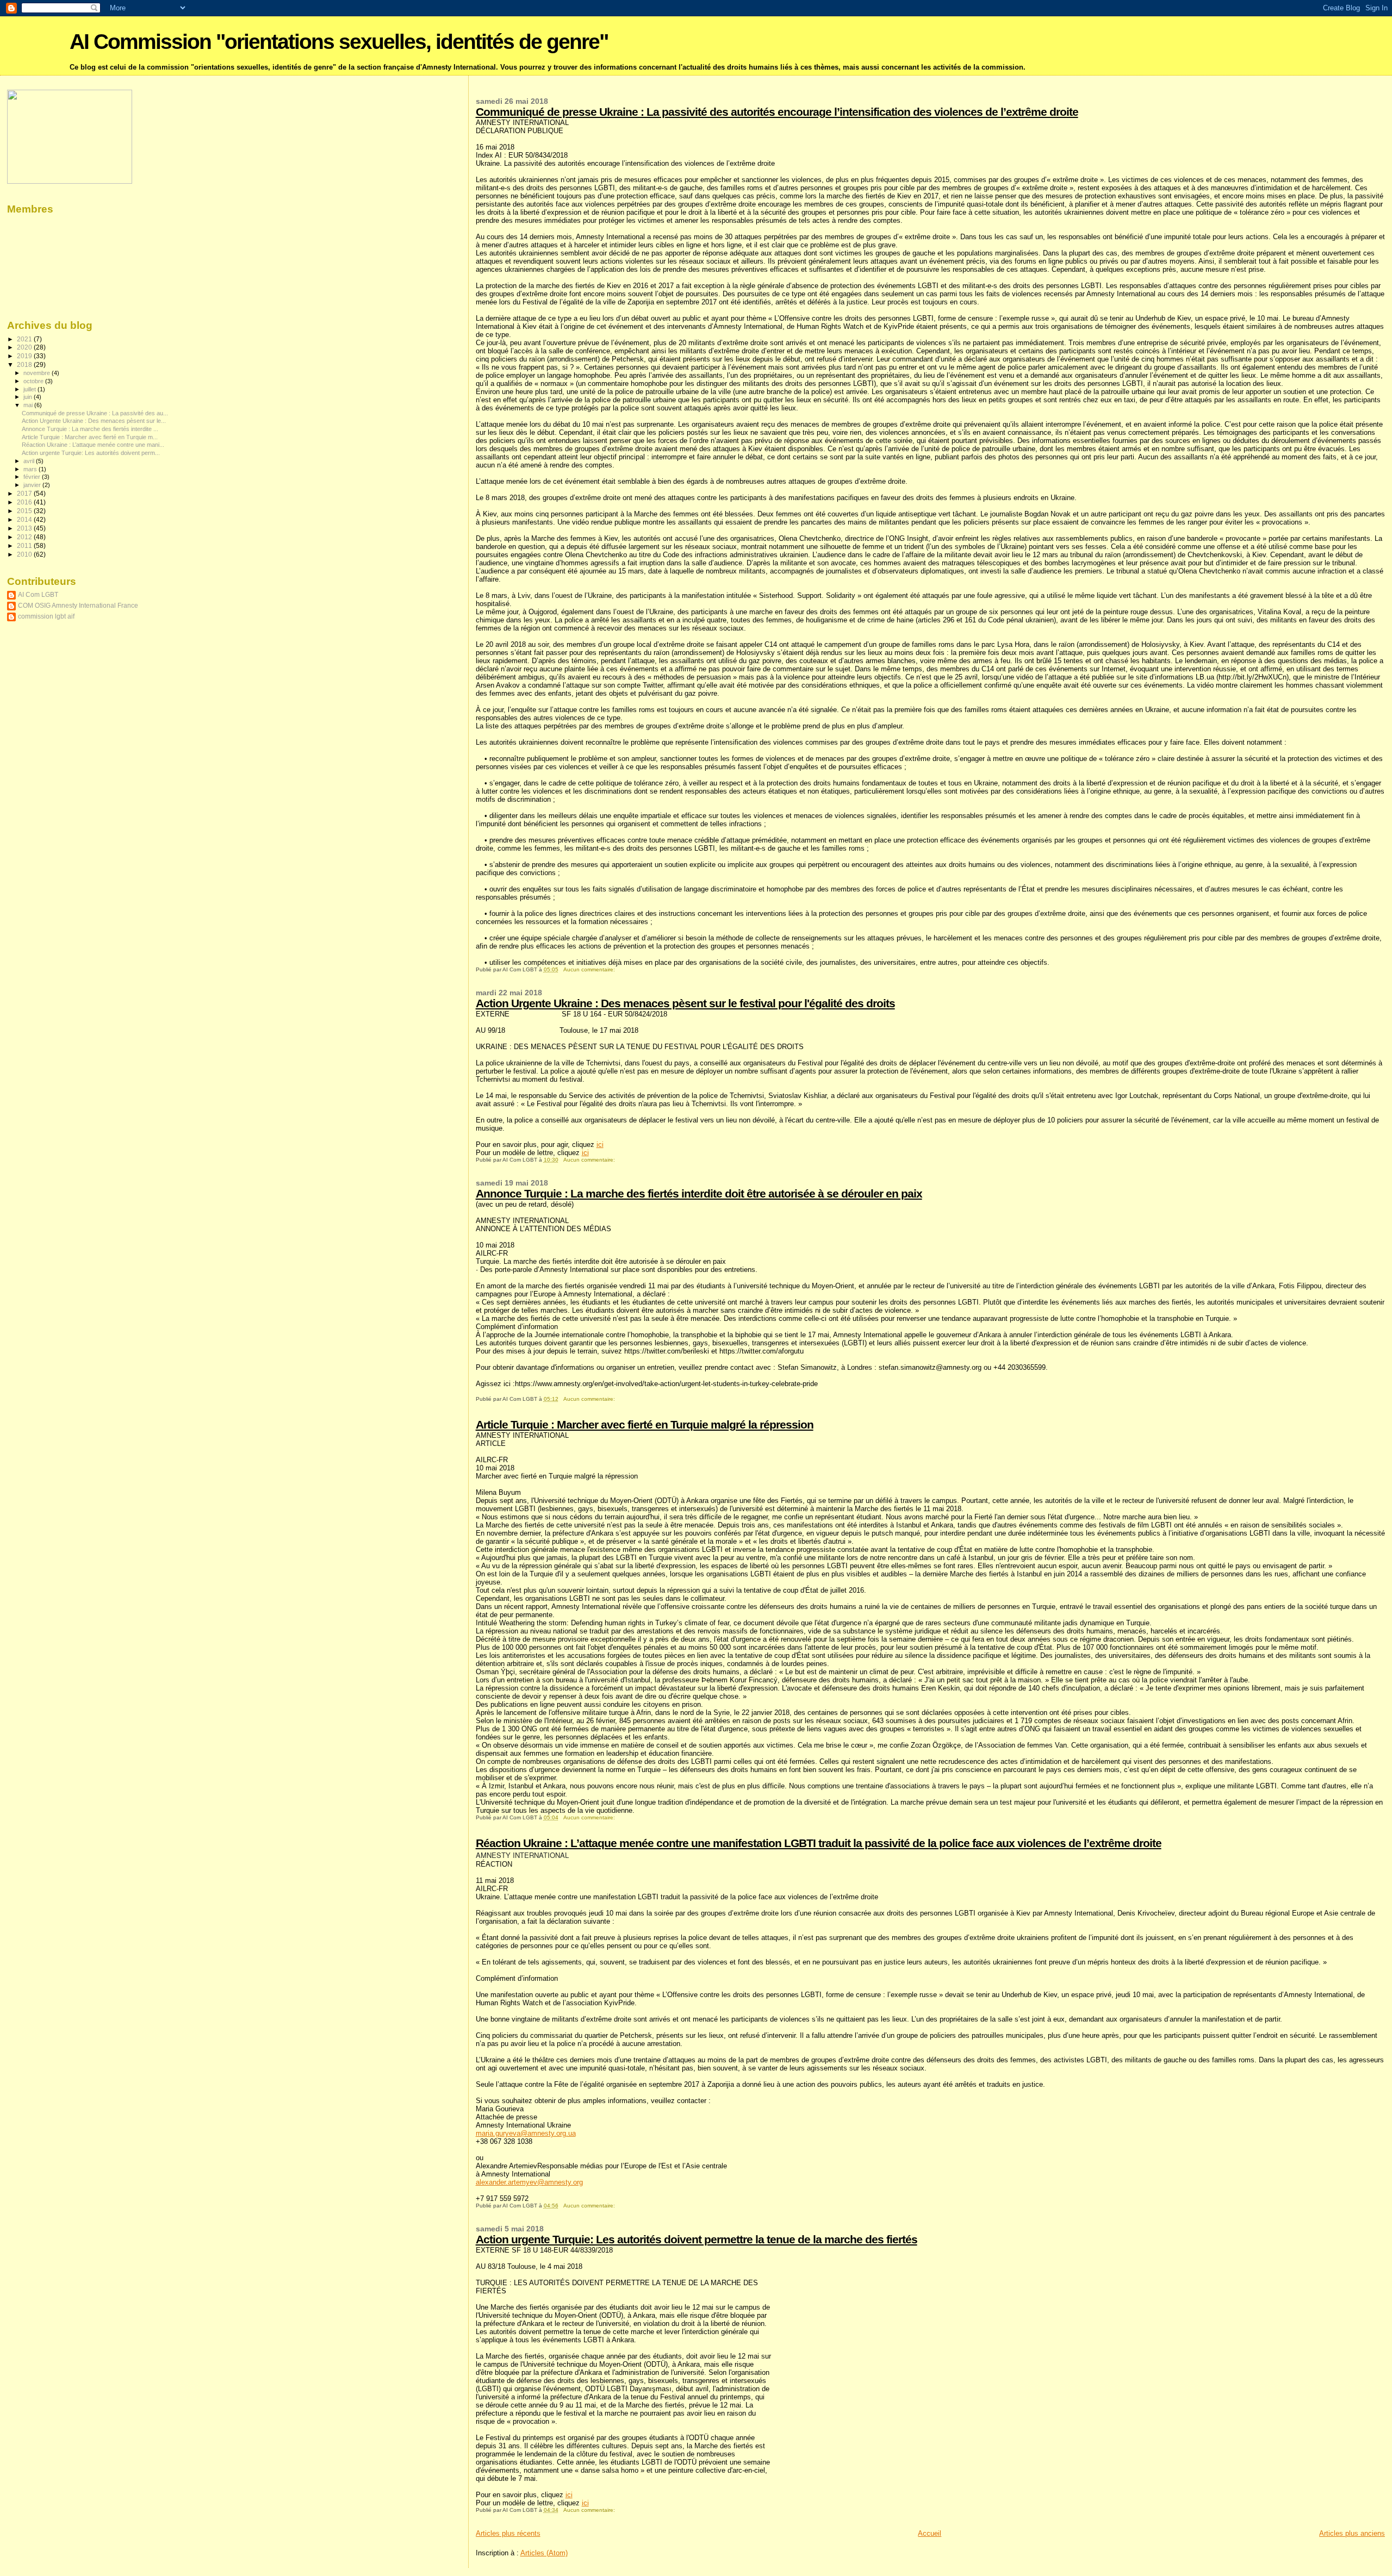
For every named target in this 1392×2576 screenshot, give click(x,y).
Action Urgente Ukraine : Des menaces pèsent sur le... (94, 421)
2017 (25, 493)
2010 (25, 554)
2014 (25, 519)
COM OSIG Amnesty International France (78, 605)
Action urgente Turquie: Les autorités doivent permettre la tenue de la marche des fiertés (697, 2239)
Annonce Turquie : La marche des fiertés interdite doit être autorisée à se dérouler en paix (699, 1193)
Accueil (930, 2533)
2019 (25, 356)
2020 (25, 347)
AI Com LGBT (38, 594)
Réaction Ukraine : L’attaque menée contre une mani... (93, 445)
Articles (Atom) (544, 2553)
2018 (25, 364)
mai (29, 405)
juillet (30, 389)
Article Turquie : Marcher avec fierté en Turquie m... (90, 437)
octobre (34, 381)
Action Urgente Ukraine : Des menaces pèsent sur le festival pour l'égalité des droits (685, 1003)
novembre (38, 373)
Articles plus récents (508, 2533)
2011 (25, 545)
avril (30, 461)
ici (600, 1144)
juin (29, 397)
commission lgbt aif (46, 616)
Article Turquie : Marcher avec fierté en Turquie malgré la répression (645, 1424)
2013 (25, 528)
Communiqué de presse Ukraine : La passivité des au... (95, 413)
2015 (25, 511)
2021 (25, 339)
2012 (25, 537)
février (33, 477)
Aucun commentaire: (590, 969)
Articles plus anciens (1352, 2533)
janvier (33, 485)
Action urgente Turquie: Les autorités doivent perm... (91, 453)
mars (31, 469)
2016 (25, 502)
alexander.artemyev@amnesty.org (529, 2182)
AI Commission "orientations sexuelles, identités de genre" (339, 42)
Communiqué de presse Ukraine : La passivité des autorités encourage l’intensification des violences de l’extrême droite (777, 112)
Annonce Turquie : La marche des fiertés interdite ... (90, 429)
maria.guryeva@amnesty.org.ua (526, 2133)
